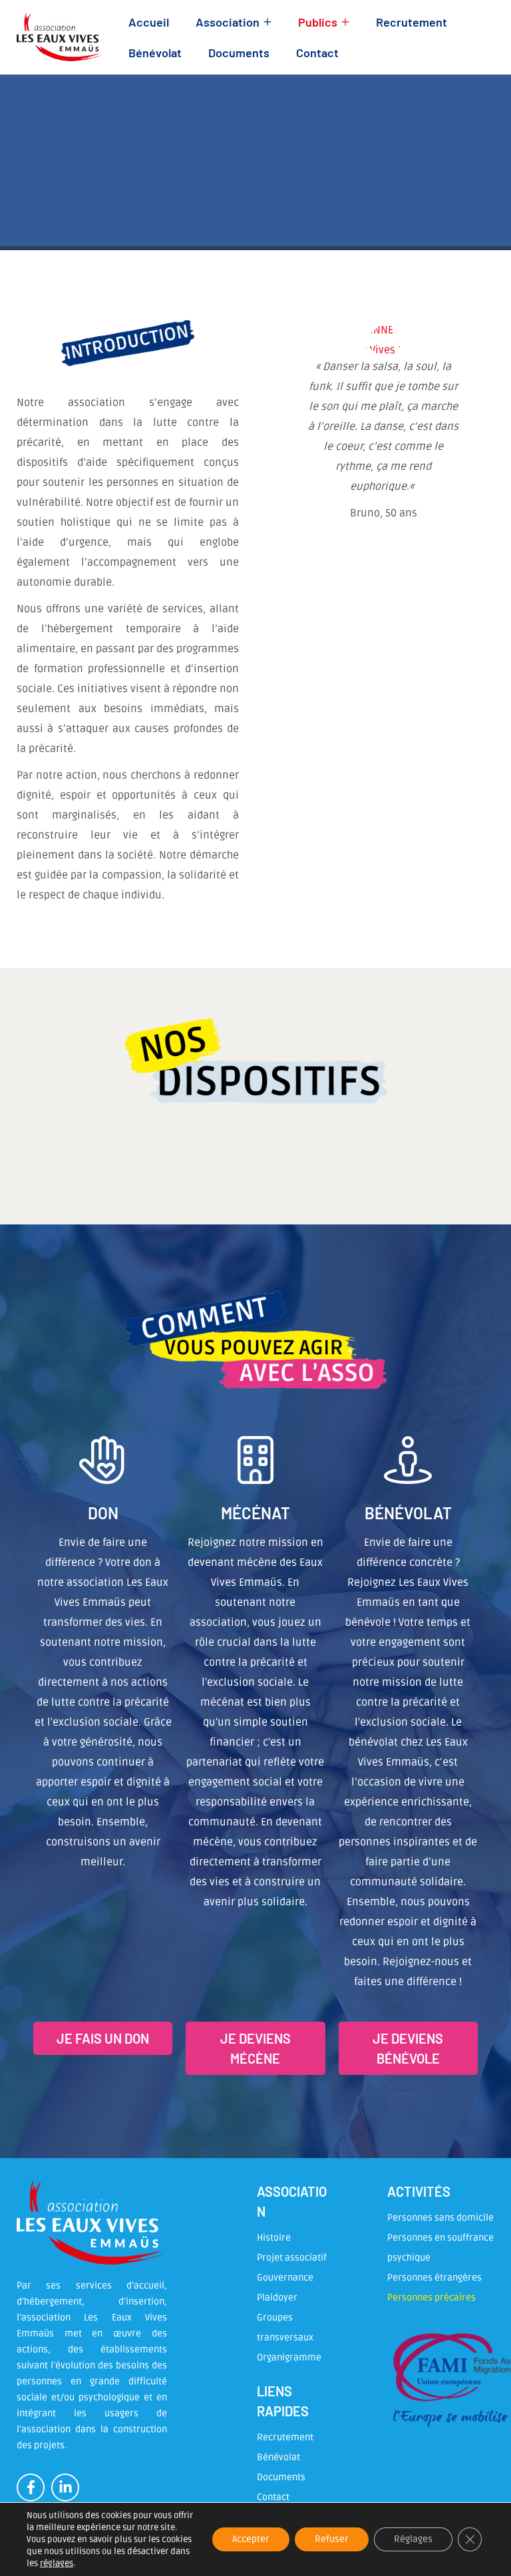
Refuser (332, 2539)
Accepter (251, 2539)
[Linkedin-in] (65, 2487)
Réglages (413, 2539)
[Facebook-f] (31, 2487)
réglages (57, 2563)
